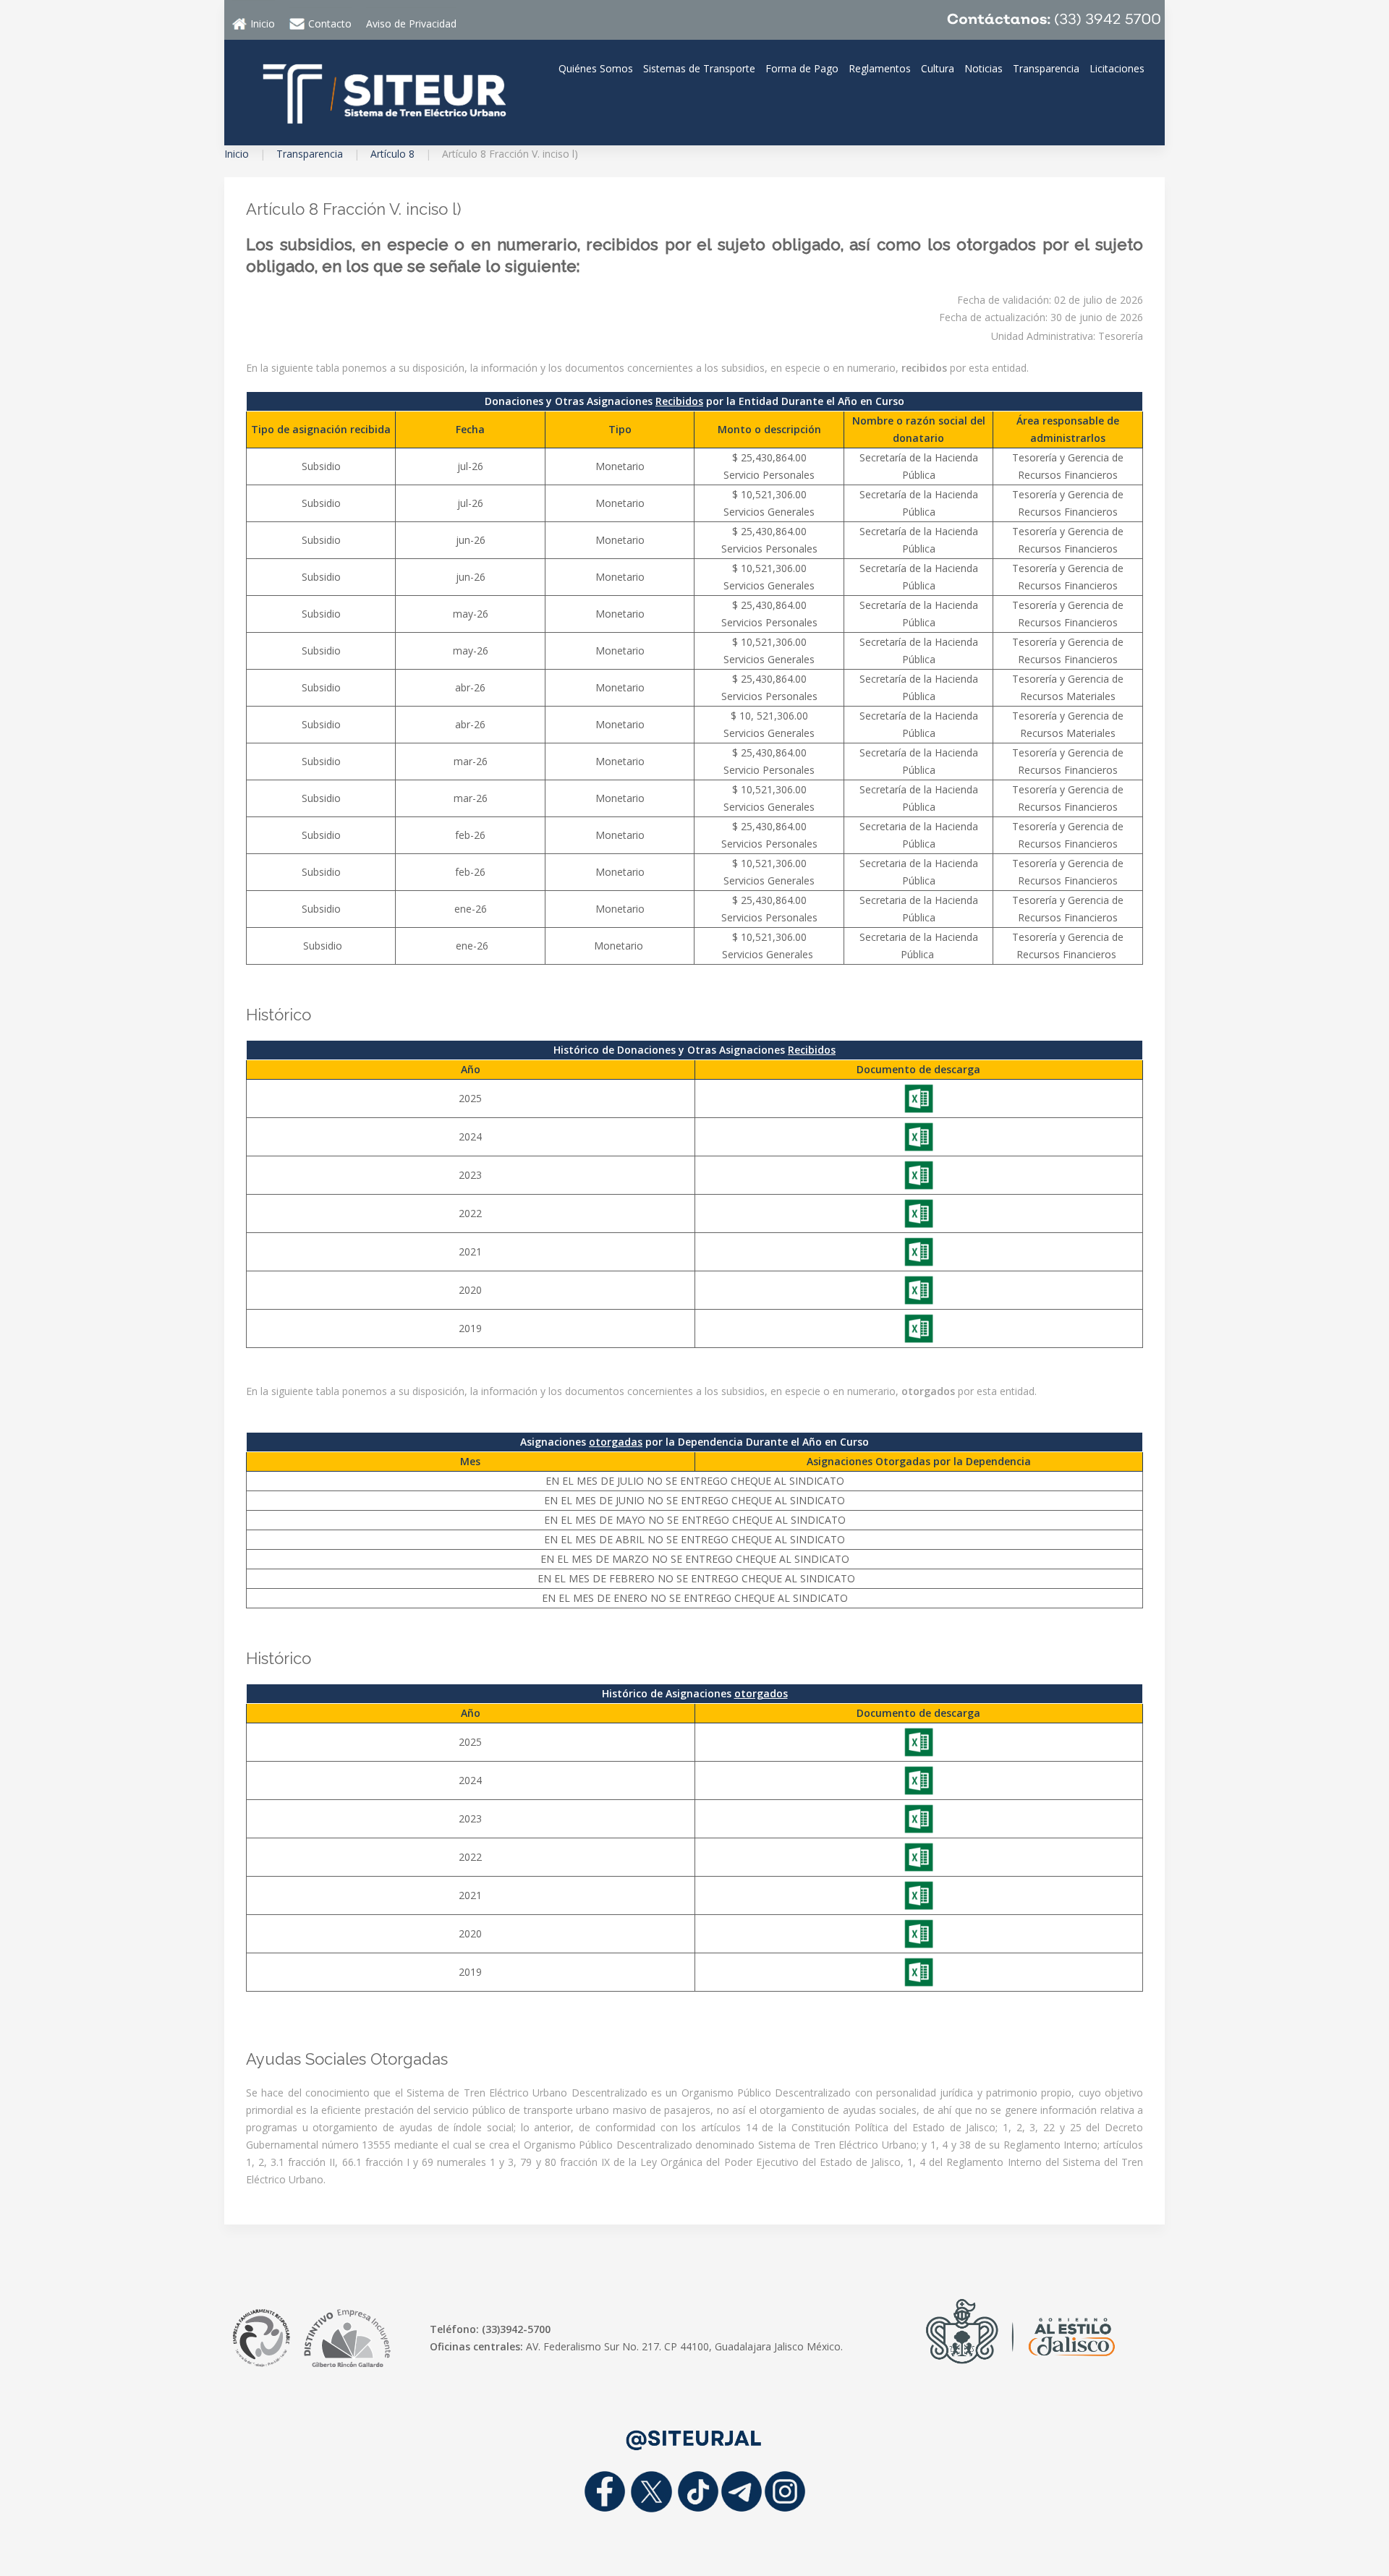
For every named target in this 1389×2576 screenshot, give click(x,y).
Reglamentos (880, 68)
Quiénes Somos (596, 68)
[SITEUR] (383, 91)
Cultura (938, 68)
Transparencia (1046, 68)
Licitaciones (1117, 68)
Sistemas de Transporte (699, 68)
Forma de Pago (802, 68)
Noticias (984, 68)
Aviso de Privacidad (411, 24)
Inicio (237, 154)
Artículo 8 (392, 154)
